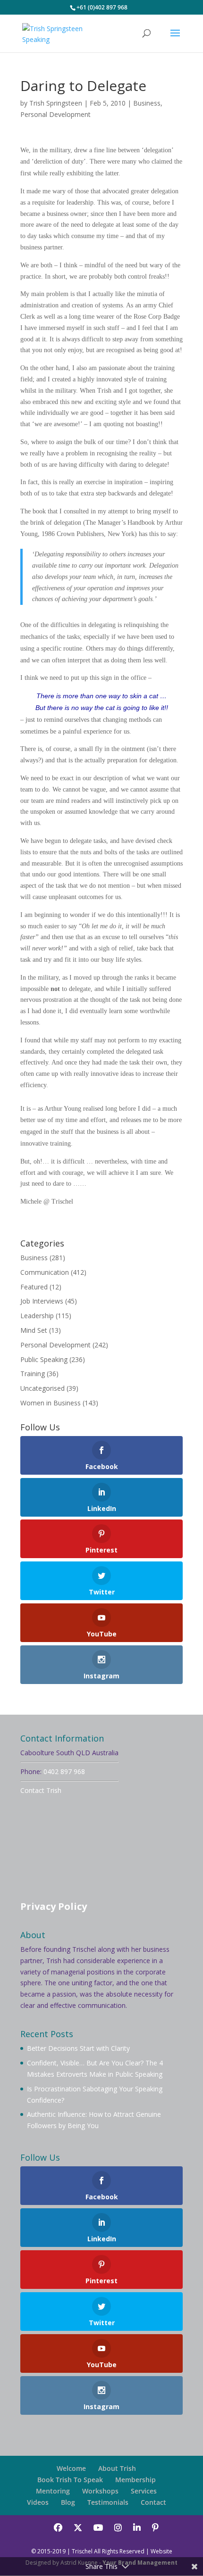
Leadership (37, 1316)
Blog (68, 2502)
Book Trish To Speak (70, 2480)
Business (147, 103)
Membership (135, 2480)
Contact (153, 2502)
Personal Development (55, 114)
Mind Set (34, 1330)
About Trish (117, 2468)
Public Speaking (44, 1359)
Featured (34, 1287)
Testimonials (108, 2502)
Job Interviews (42, 1301)
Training (33, 1374)
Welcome (71, 2468)
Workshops (100, 2491)
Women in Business (51, 1403)
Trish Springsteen (56, 103)
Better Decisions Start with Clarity (78, 2048)
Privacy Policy (54, 1906)
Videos (38, 2502)
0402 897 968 (64, 1771)
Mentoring (53, 2491)
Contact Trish (41, 1790)
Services (144, 2491)
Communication (45, 1272)
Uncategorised (42, 1388)
